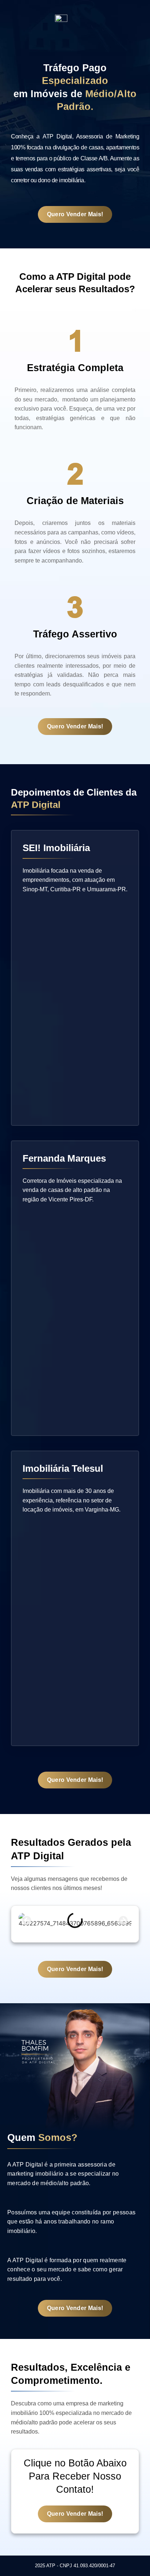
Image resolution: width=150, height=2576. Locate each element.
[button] (27, 1920)
